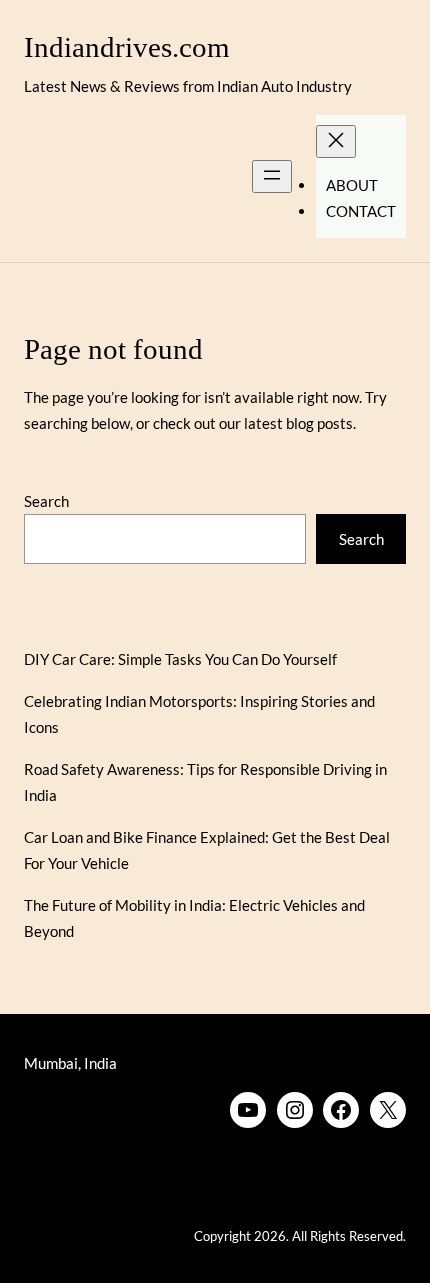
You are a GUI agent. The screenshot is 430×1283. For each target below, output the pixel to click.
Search (46, 501)
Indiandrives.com (127, 47)
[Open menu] (272, 176)
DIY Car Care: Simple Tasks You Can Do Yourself (180, 659)
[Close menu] (336, 141)
